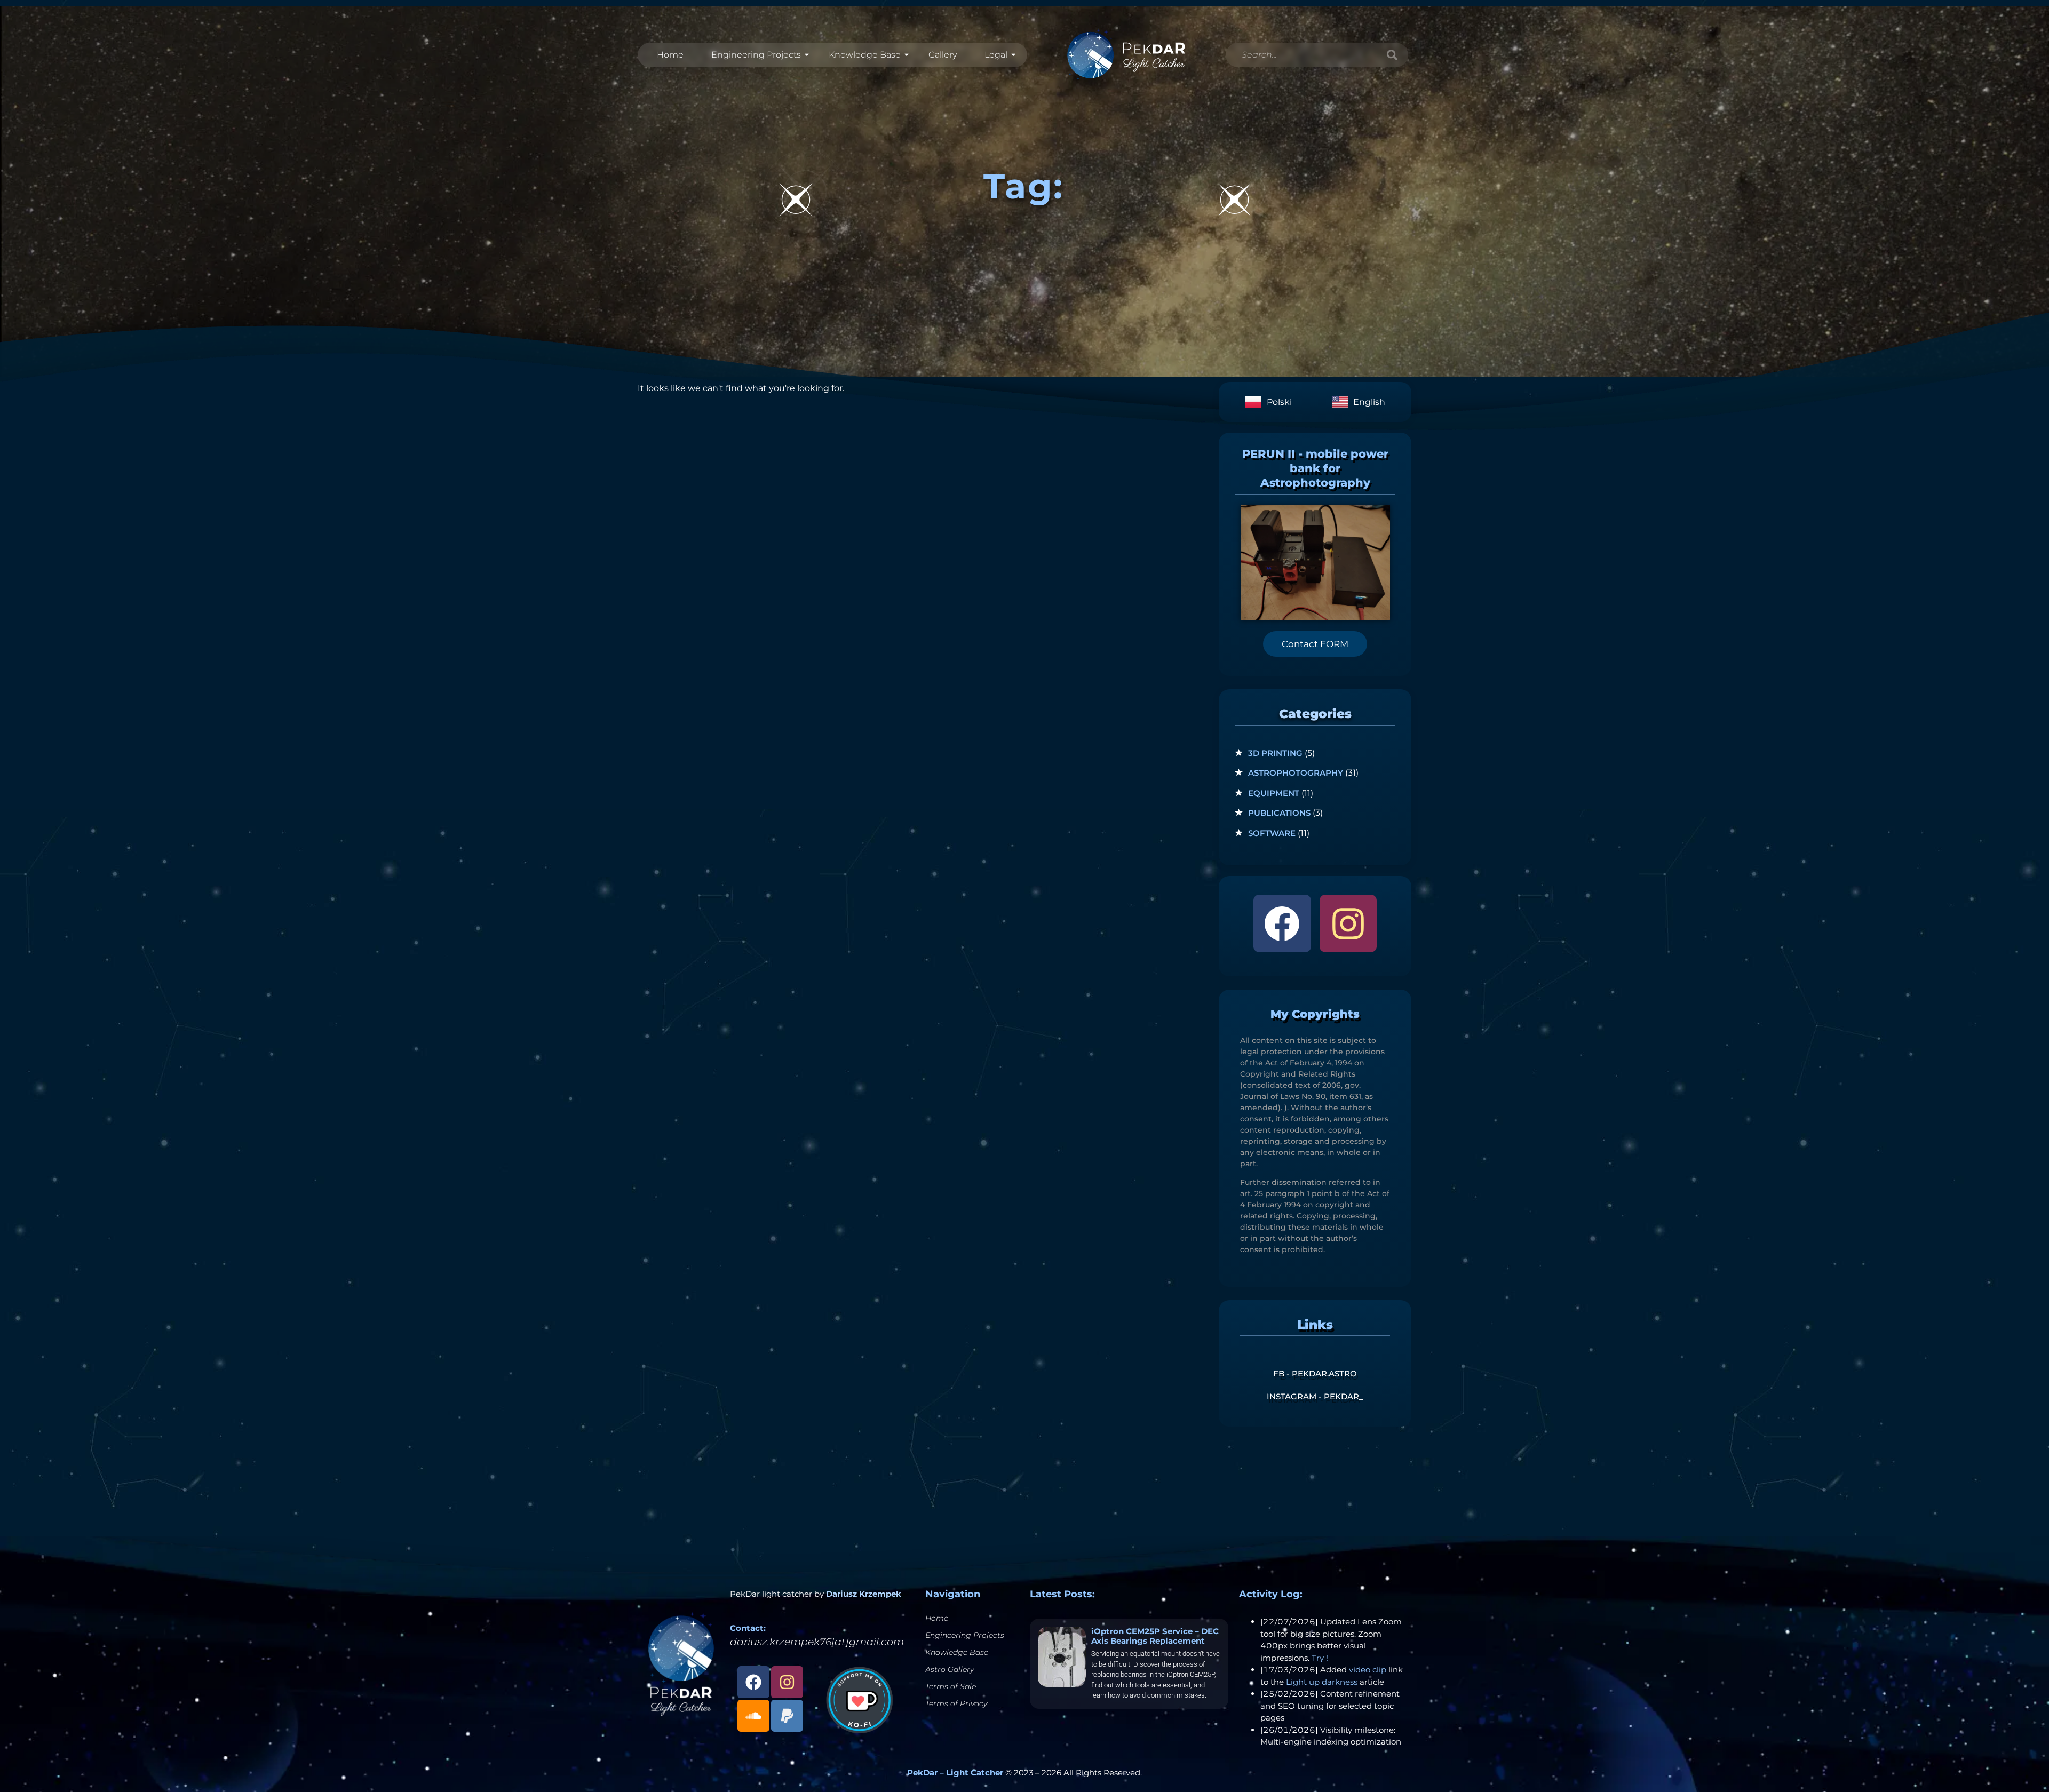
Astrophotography (1296, 773)
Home (670, 55)
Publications (1279, 813)
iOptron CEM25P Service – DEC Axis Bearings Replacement (1155, 1636)
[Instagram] (1348, 923)
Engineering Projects (756, 55)
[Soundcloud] (753, 1716)
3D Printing (1275, 753)
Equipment (1274, 793)
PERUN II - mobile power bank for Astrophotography (1315, 468)
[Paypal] (787, 1716)
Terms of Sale (951, 1686)
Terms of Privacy (956, 1703)
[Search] (1392, 55)
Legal (996, 55)
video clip (1368, 1670)
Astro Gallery (950, 1669)
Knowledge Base (865, 55)
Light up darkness (1322, 1682)
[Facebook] (1282, 923)
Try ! (1320, 1658)
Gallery (943, 55)
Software (1272, 833)
